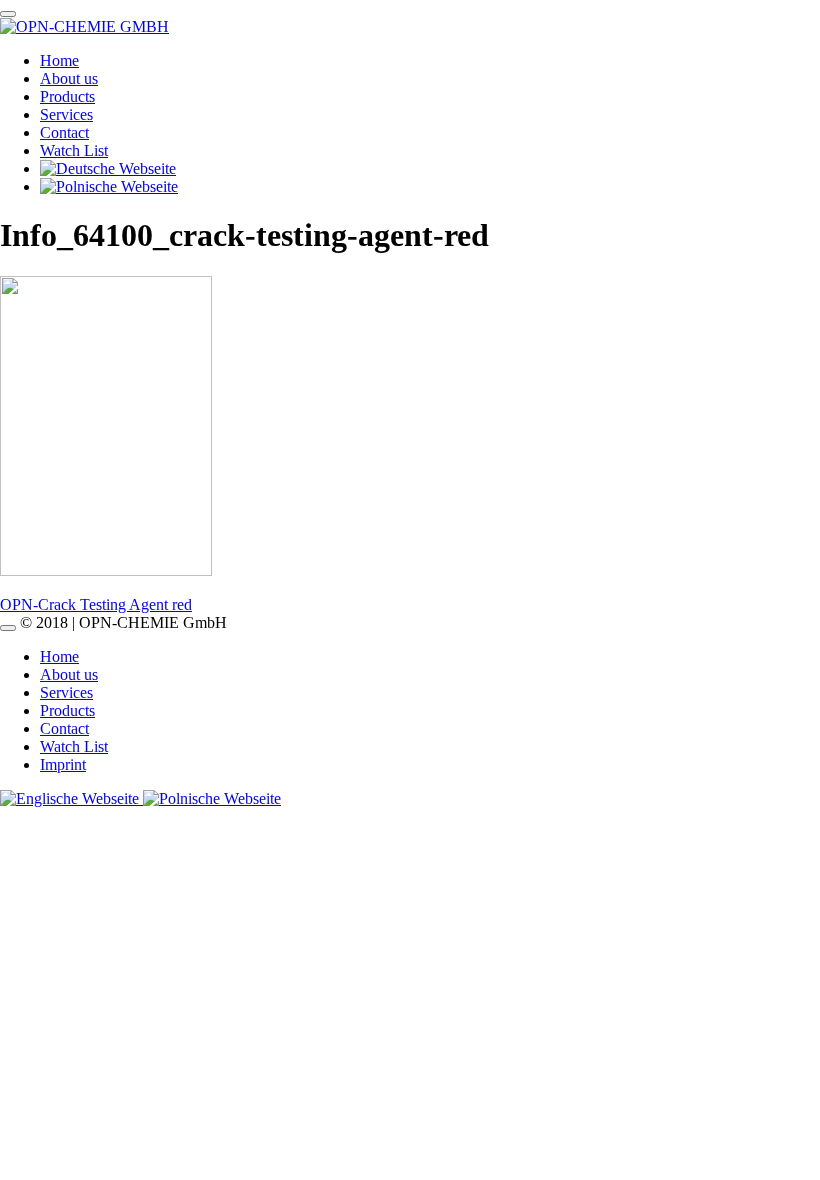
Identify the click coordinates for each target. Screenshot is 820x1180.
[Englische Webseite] (71, 798)
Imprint (63, 764)
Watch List (74, 150)
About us (69, 78)
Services (66, 114)
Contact (64, 132)
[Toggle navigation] (8, 14)
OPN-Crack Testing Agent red (96, 604)
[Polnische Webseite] (212, 798)
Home (59, 60)
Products (67, 96)
